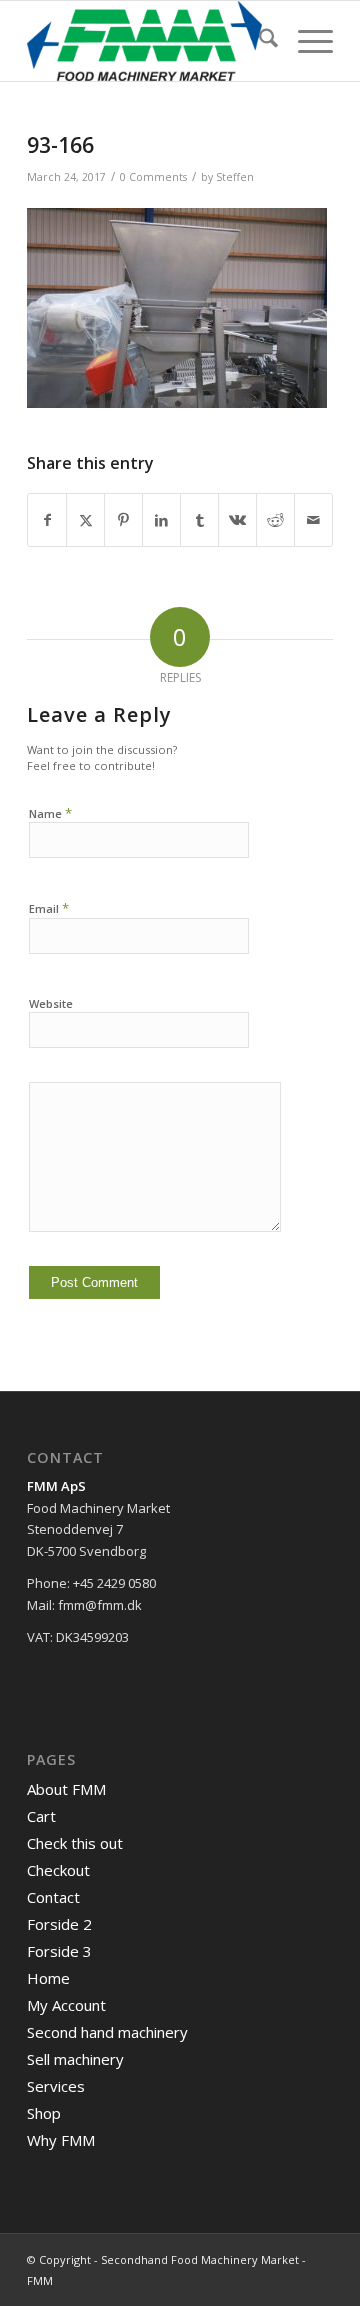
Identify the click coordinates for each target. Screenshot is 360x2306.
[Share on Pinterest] (123, 520)
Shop (44, 2113)
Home (48, 1978)
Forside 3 (59, 1951)
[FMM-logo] (149, 41)
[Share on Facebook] (47, 520)
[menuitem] (258, 41)
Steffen (235, 177)
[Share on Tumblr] (199, 520)
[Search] (258, 41)
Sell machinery (75, 2059)
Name (50, 813)
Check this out (75, 1843)
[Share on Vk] (237, 520)
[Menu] (305, 41)
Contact (53, 1897)
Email (49, 908)
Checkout (58, 1870)
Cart (41, 1816)
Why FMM (61, 2140)
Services (56, 2086)
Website (51, 1003)
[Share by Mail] (313, 520)
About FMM (66, 1789)
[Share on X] (85, 520)
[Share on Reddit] (275, 520)
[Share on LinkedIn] (161, 520)
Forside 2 (59, 1924)
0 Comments (153, 177)
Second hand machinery (107, 2032)
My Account (66, 2005)
